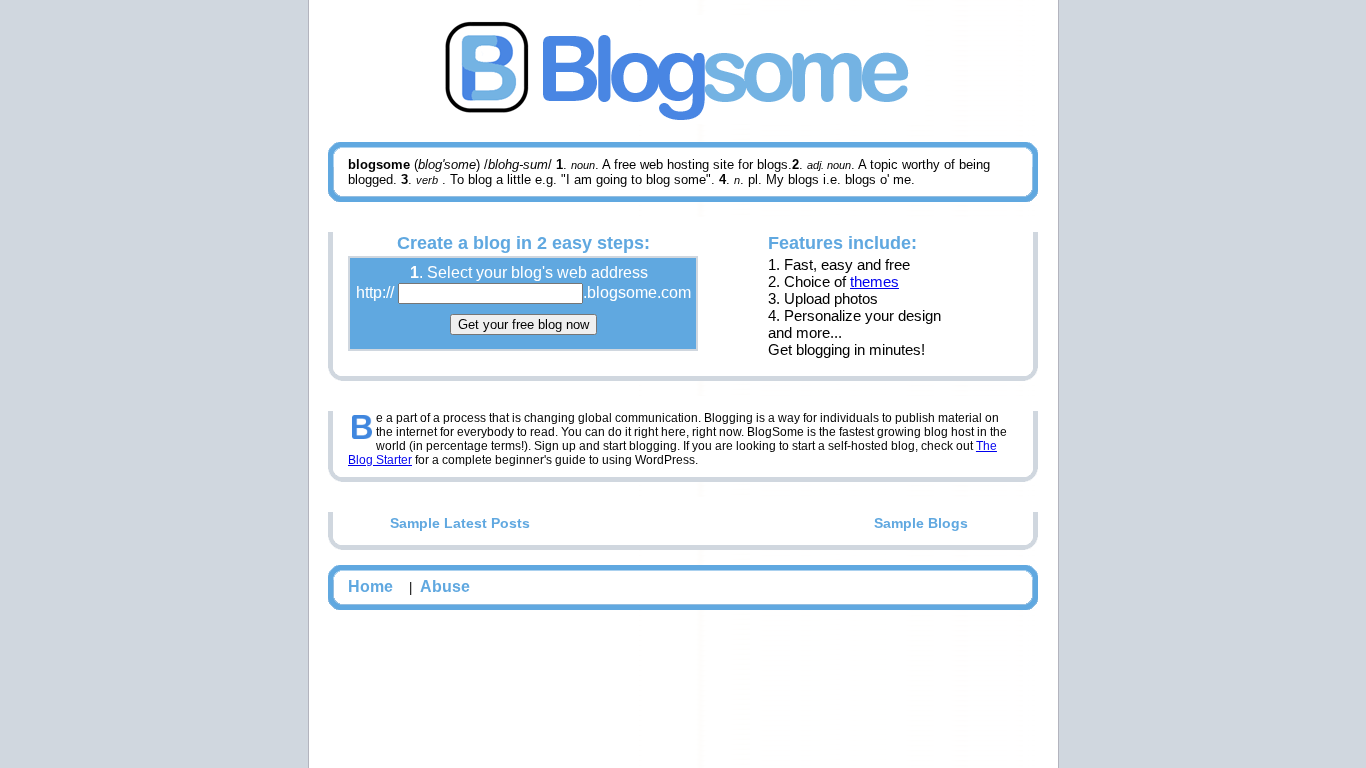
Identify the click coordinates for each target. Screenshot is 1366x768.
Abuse (445, 586)
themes (874, 281)
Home (370, 586)
